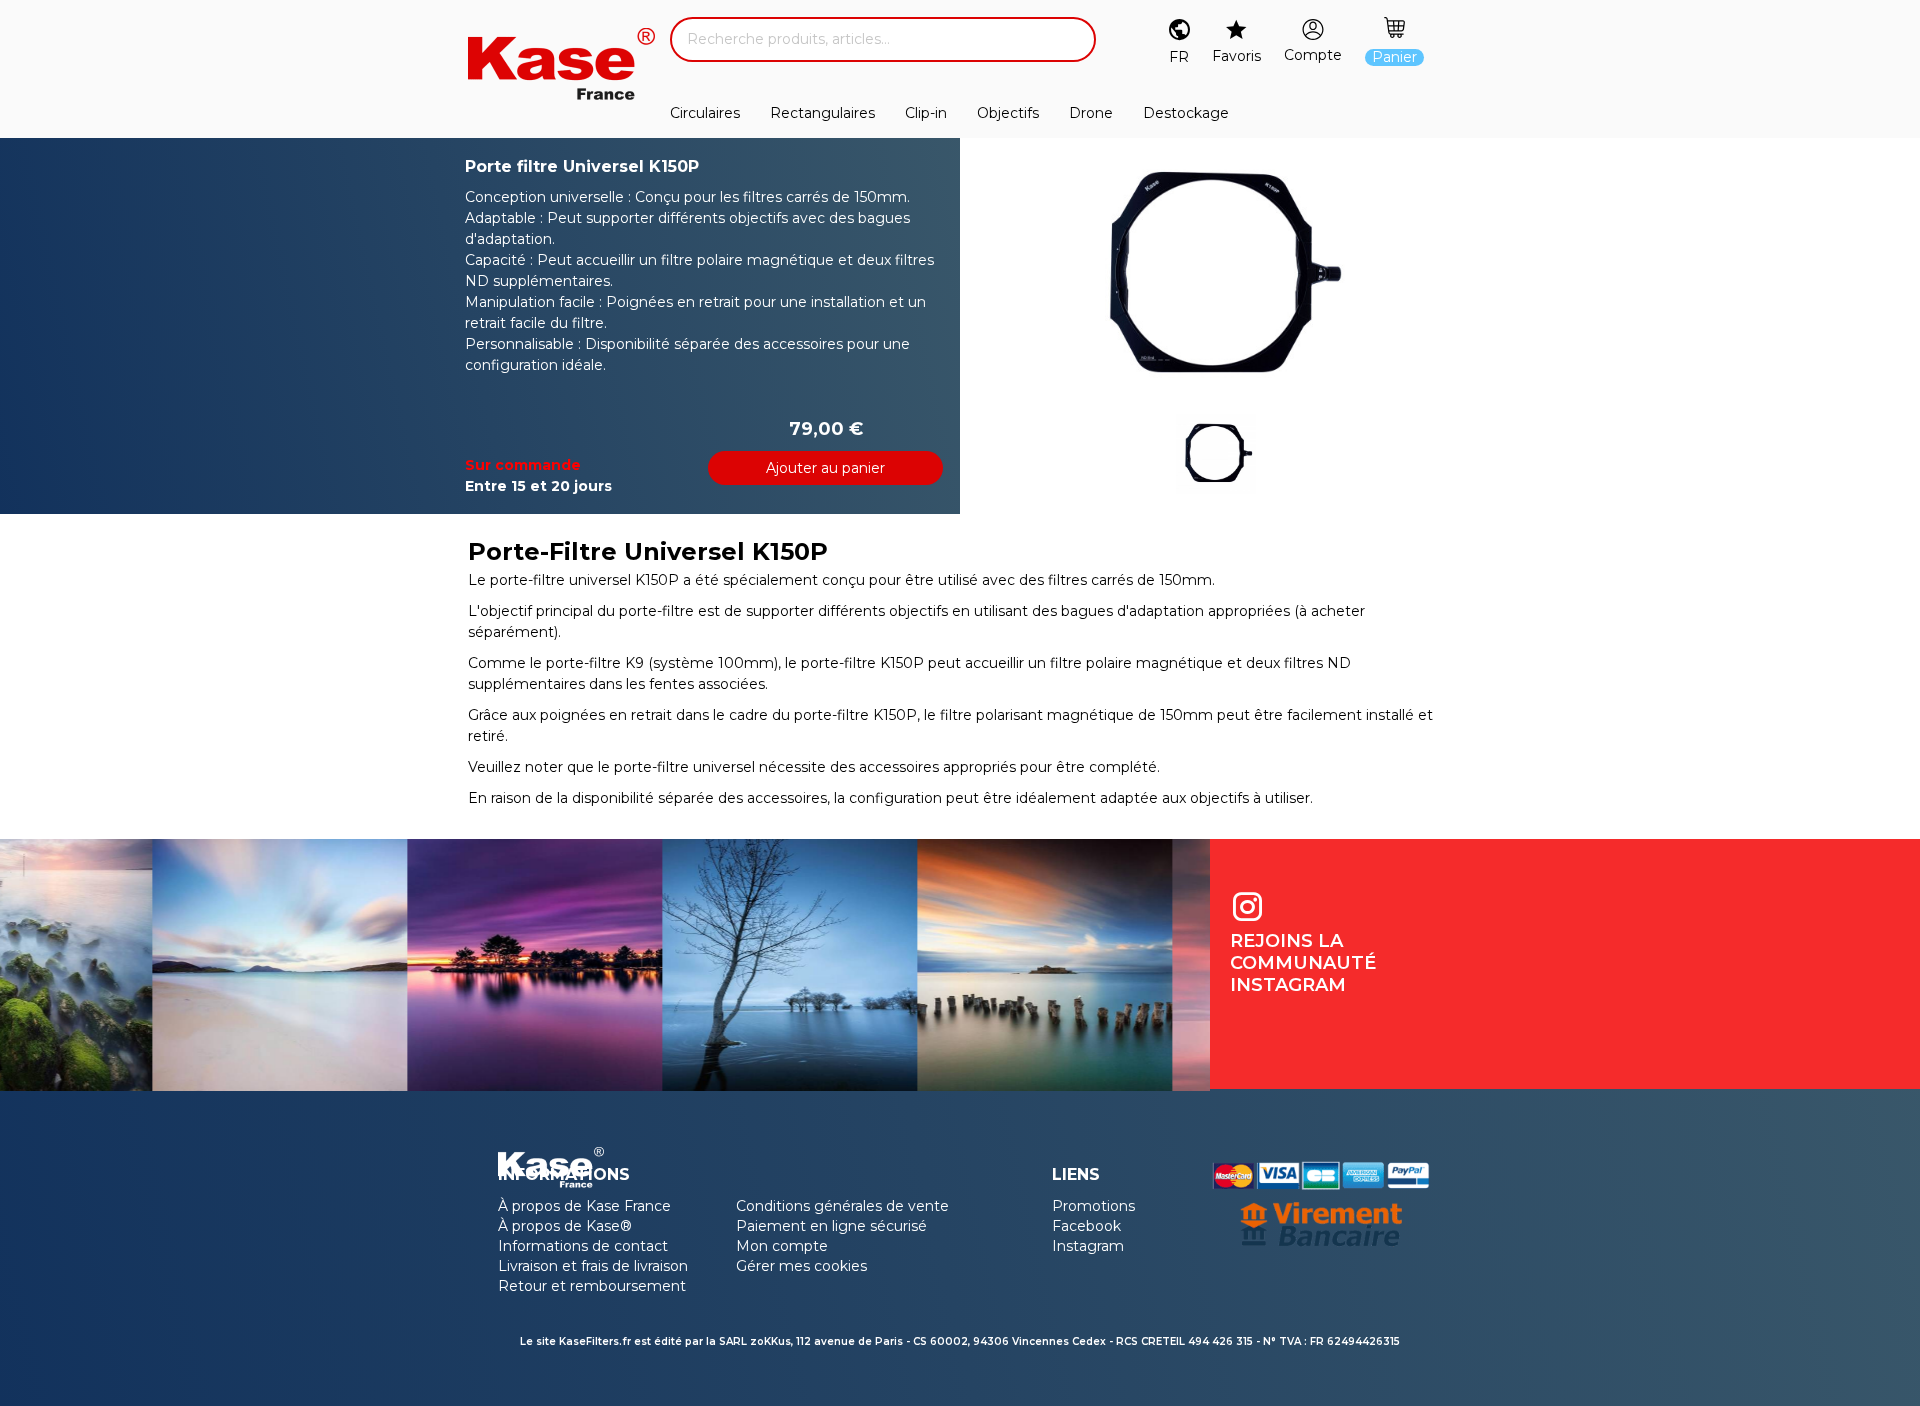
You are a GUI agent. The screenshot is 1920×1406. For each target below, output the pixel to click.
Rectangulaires (822, 113)
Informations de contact (583, 1246)
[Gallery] (1216, 276)
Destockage (1186, 113)
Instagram (1088, 1246)
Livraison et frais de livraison (593, 1266)
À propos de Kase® (565, 1226)
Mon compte (782, 1246)
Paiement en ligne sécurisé (831, 1226)
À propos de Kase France (584, 1206)
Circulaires (705, 113)
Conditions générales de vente (842, 1206)
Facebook (1086, 1226)
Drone (1091, 113)
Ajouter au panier (825, 468)
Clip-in (926, 113)
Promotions (1093, 1206)
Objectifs (1008, 113)
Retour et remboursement (592, 1286)
